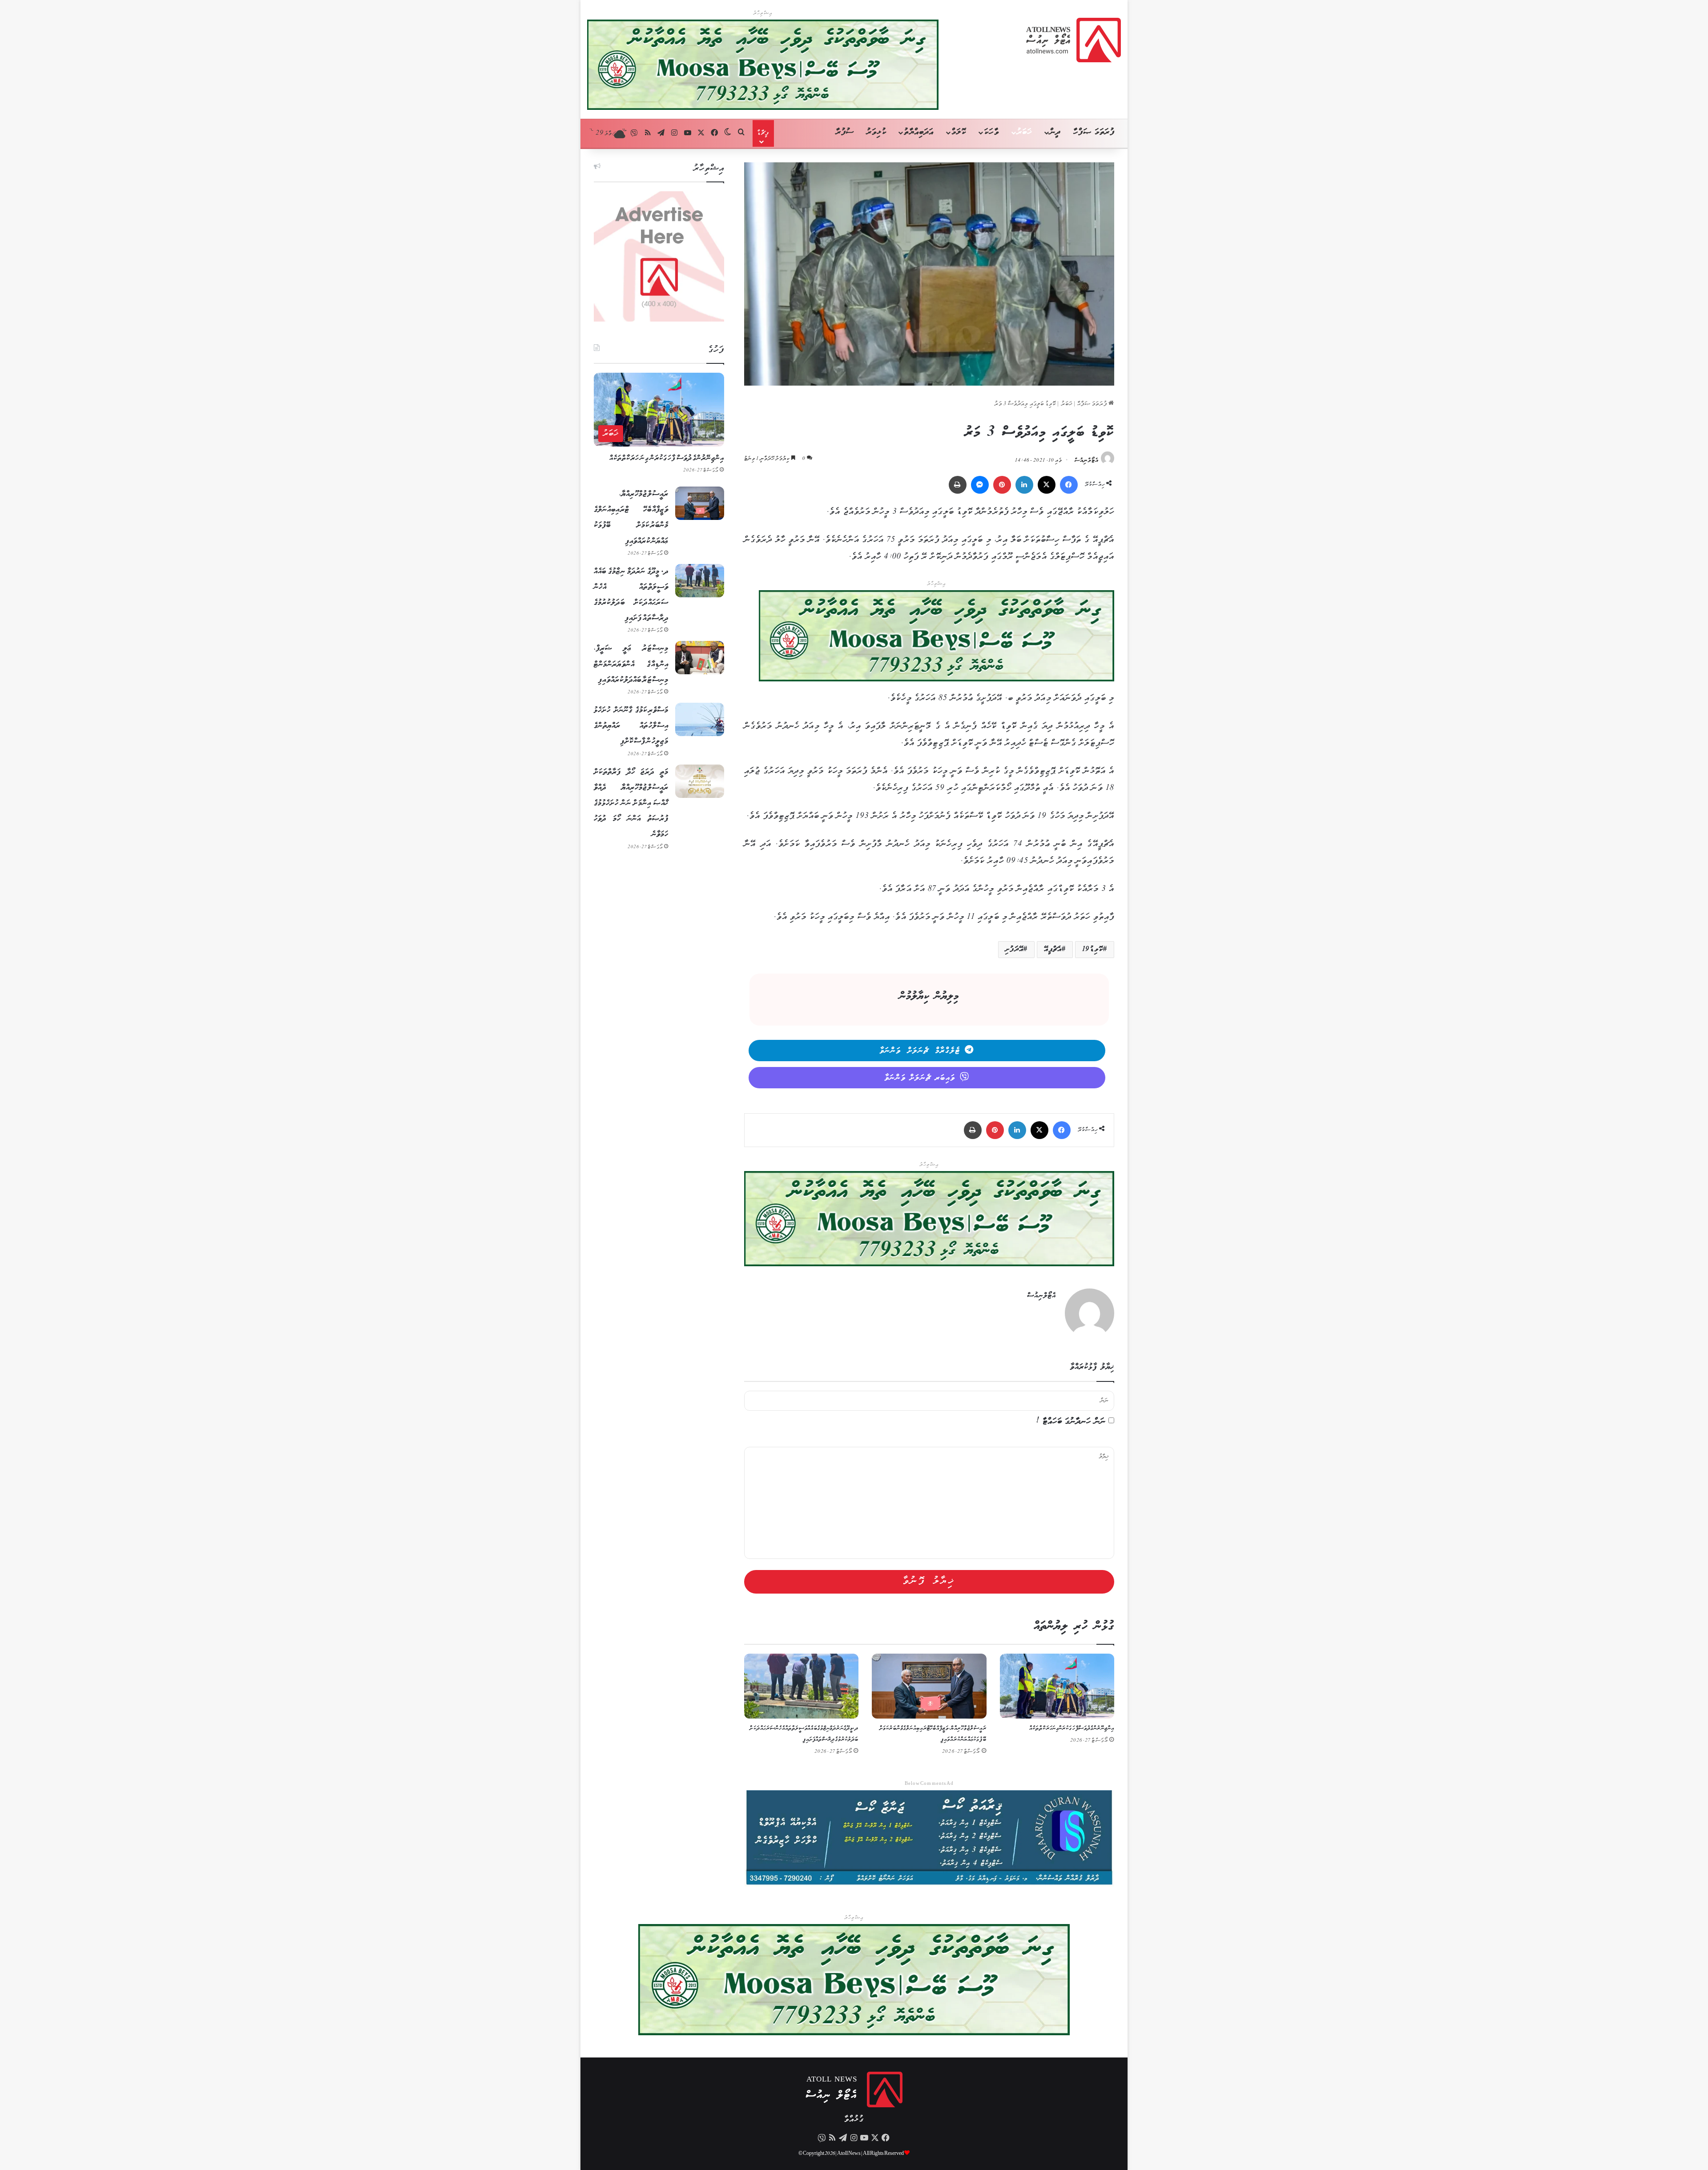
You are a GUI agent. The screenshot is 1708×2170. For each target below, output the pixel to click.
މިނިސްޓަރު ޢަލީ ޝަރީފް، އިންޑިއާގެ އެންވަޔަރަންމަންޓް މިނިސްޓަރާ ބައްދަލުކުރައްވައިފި (631, 664)
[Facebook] (1069, 485)
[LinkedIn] (1024, 485)
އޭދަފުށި (1014, 950)
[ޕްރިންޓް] (958, 485)
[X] (1047, 485)
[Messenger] (980, 485)
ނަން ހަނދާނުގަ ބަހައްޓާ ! (1071, 1422)
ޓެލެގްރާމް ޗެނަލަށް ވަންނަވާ (920, 1051)
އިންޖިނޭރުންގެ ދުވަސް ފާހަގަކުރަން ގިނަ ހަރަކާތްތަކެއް (1072, 1729)
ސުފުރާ (845, 132)
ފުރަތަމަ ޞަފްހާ (1094, 132)
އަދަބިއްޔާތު (919, 132)
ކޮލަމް (959, 132)
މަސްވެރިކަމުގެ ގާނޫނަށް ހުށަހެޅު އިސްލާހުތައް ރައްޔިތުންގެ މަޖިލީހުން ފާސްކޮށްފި (631, 726)
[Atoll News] (1074, 40)
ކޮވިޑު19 (1093, 950)
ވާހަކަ (991, 132)
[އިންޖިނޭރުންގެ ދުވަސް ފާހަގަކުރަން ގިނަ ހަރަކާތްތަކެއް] (1057, 1686)
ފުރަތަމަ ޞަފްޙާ (1093, 404)
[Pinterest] (1002, 485)
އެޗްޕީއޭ (1053, 950)
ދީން (1055, 132)
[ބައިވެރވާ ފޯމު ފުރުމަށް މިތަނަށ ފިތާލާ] (937, 638)
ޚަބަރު (1024, 132)
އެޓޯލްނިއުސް (1087, 461)
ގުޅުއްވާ (854, 2120)
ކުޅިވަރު (876, 132)
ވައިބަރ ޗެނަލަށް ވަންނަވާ (920, 1078)
